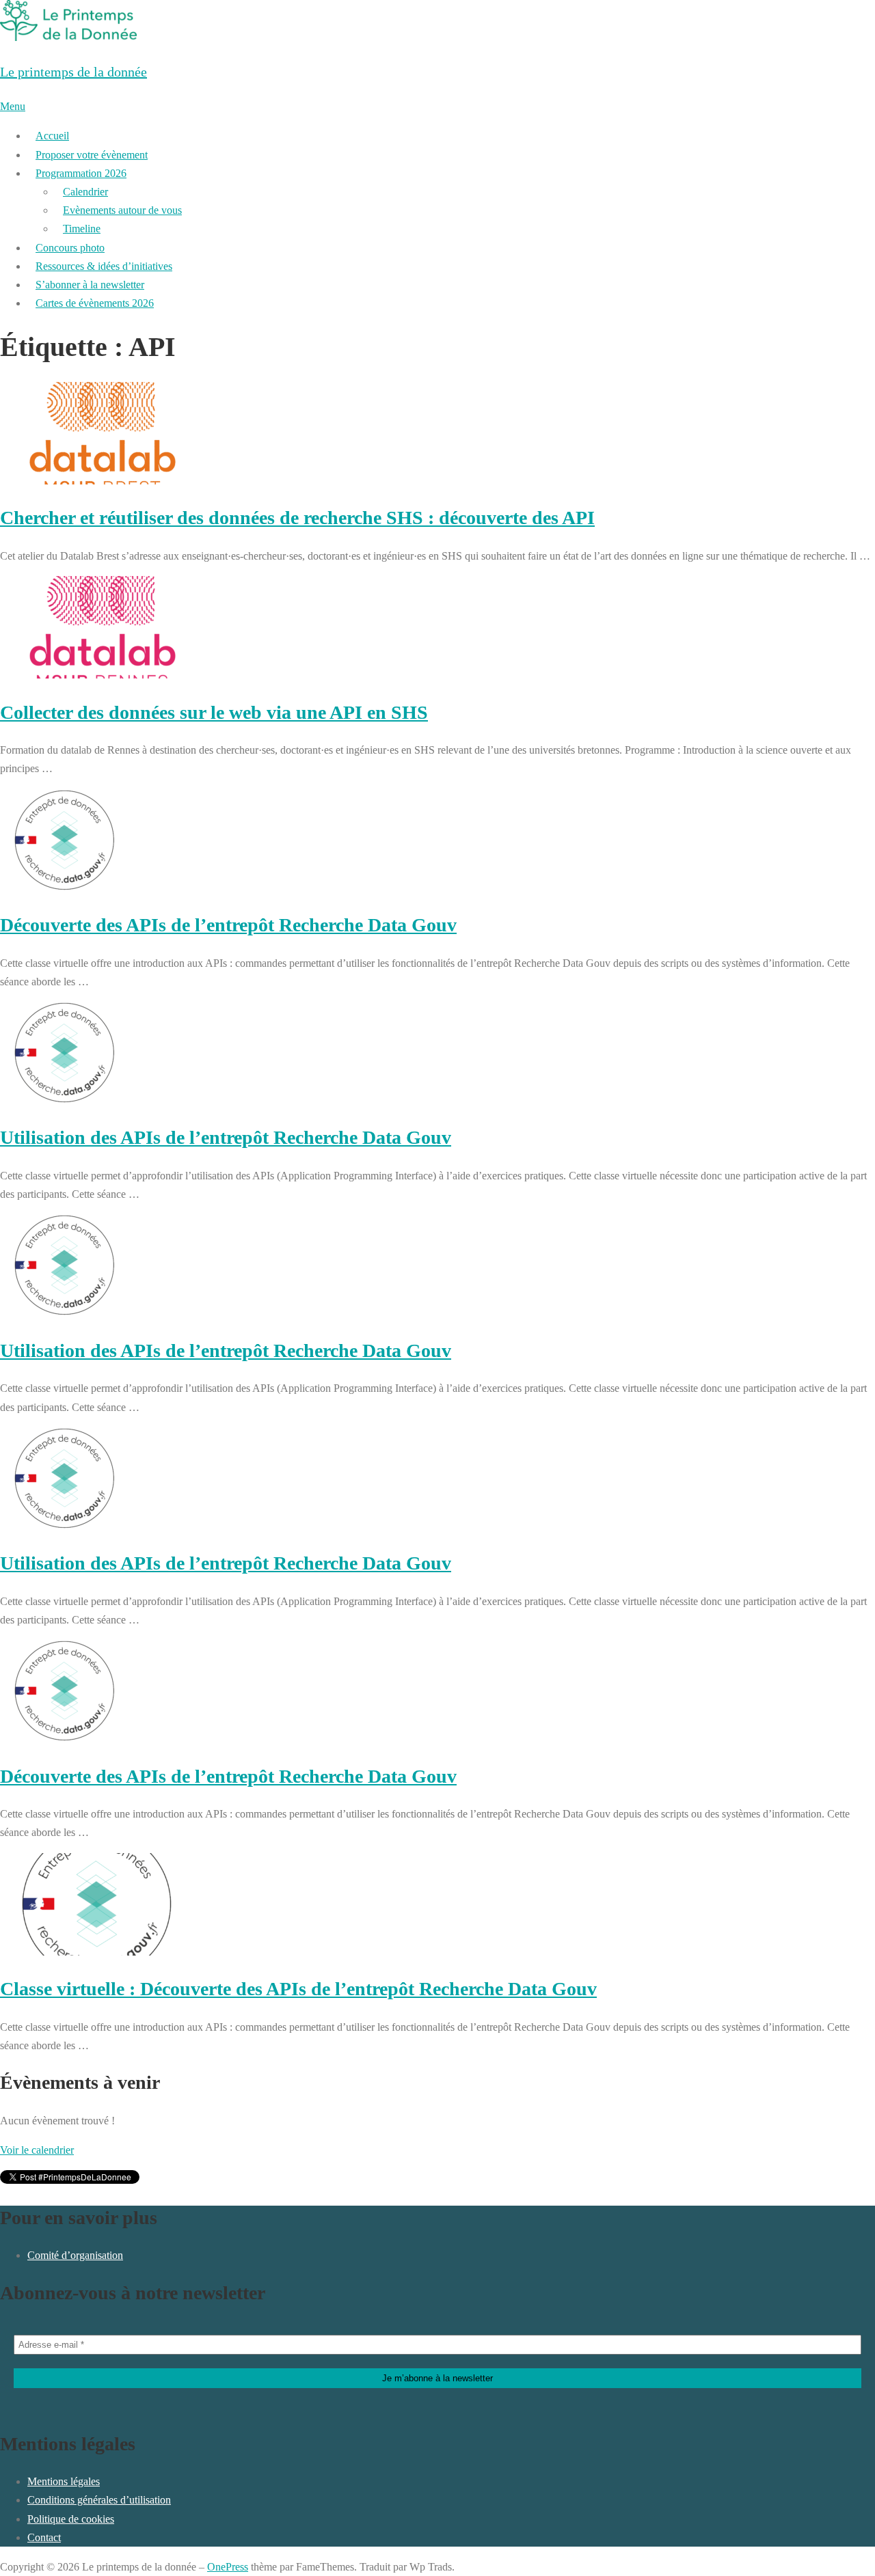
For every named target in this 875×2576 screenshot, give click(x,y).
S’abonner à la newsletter (90, 285)
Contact (44, 2537)
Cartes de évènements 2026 (95, 303)
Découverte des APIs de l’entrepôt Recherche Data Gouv (228, 925)
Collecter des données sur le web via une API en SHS (214, 712)
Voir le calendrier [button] (37, 2150)
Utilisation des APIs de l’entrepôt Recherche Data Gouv (226, 1137)
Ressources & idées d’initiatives (104, 266)
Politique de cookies (71, 2519)
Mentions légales (64, 2481)
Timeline (82, 229)
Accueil (52, 136)
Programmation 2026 (81, 173)
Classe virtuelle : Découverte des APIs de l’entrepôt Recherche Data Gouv (298, 1989)
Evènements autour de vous (122, 210)
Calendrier (85, 192)
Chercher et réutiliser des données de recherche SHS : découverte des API (297, 518)
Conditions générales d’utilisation (99, 2500)
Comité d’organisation (75, 2255)
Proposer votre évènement (92, 155)
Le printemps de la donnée (73, 72)
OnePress (228, 2567)
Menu (13, 106)
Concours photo (70, 248)
